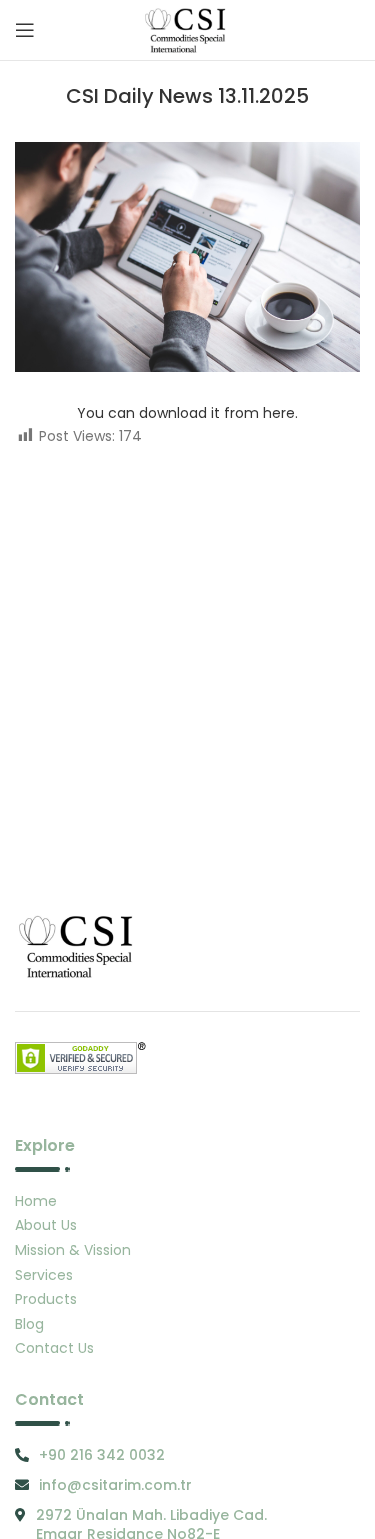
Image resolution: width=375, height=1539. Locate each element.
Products (46, 1299)
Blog (29, 1324)
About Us (46, 1225)
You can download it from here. (187, 413)
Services (44, 1275)
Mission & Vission (73, 1250)
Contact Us (54, 1348)
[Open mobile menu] (25, 30)
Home (36, 1201)
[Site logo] (187, 29)
